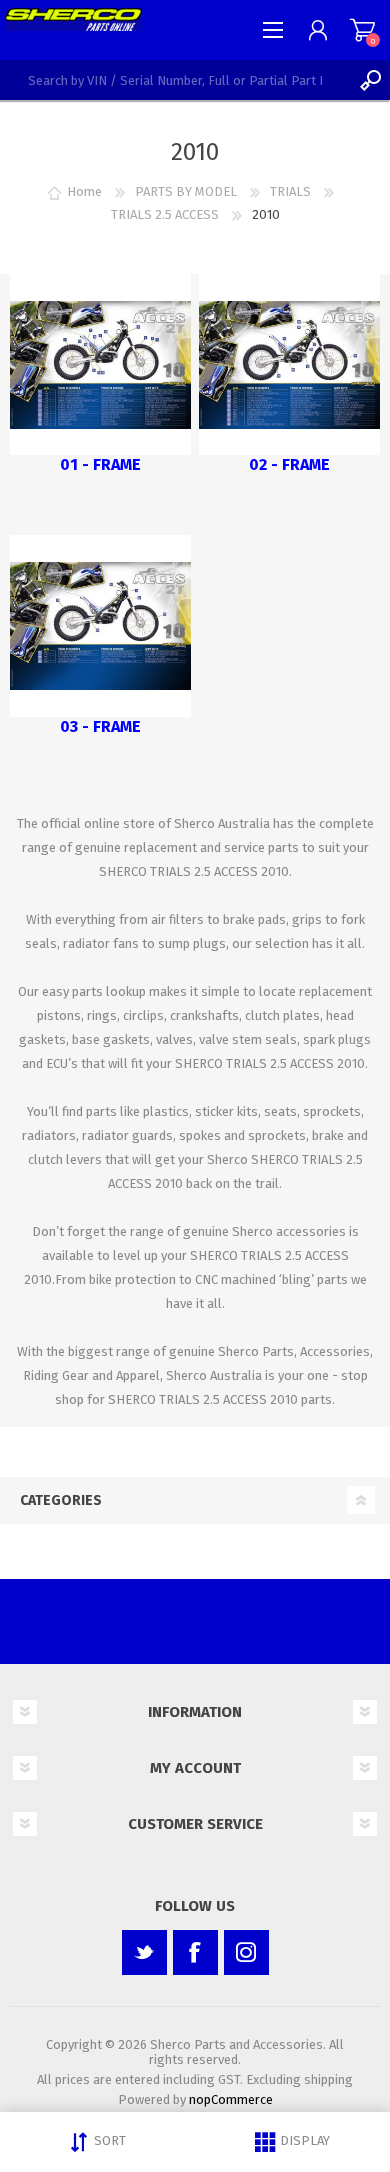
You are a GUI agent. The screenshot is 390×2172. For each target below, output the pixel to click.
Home (84, 191)
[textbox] (175, 80)
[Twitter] (144, 1952)
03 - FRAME (100, 726)
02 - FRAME (289, 464)
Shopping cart (362, 30)
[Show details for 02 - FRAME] (290, 365)
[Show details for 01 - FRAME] (101, 365)
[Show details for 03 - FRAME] (101, 626)
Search (370, 80)
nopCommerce (231, 2099)
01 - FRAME (100, 464)
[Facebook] (195, 1952)
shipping (328, 2079)
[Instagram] (246, 1952)
